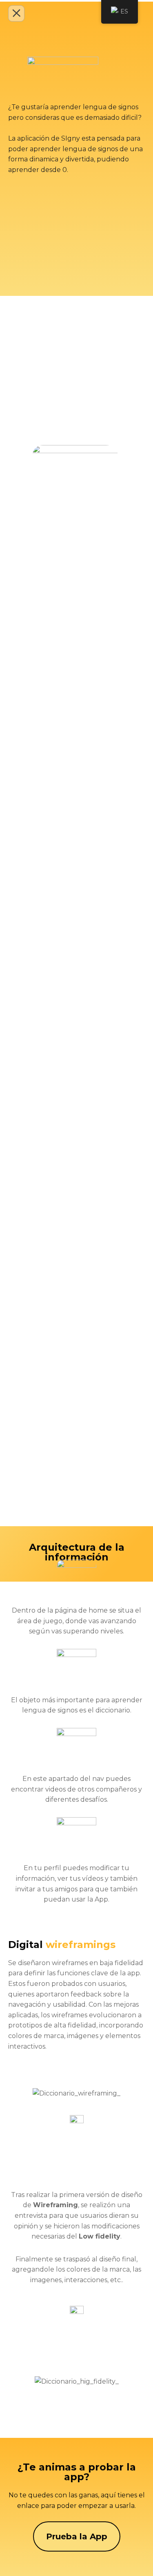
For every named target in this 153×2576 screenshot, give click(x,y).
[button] (32, 2093)
